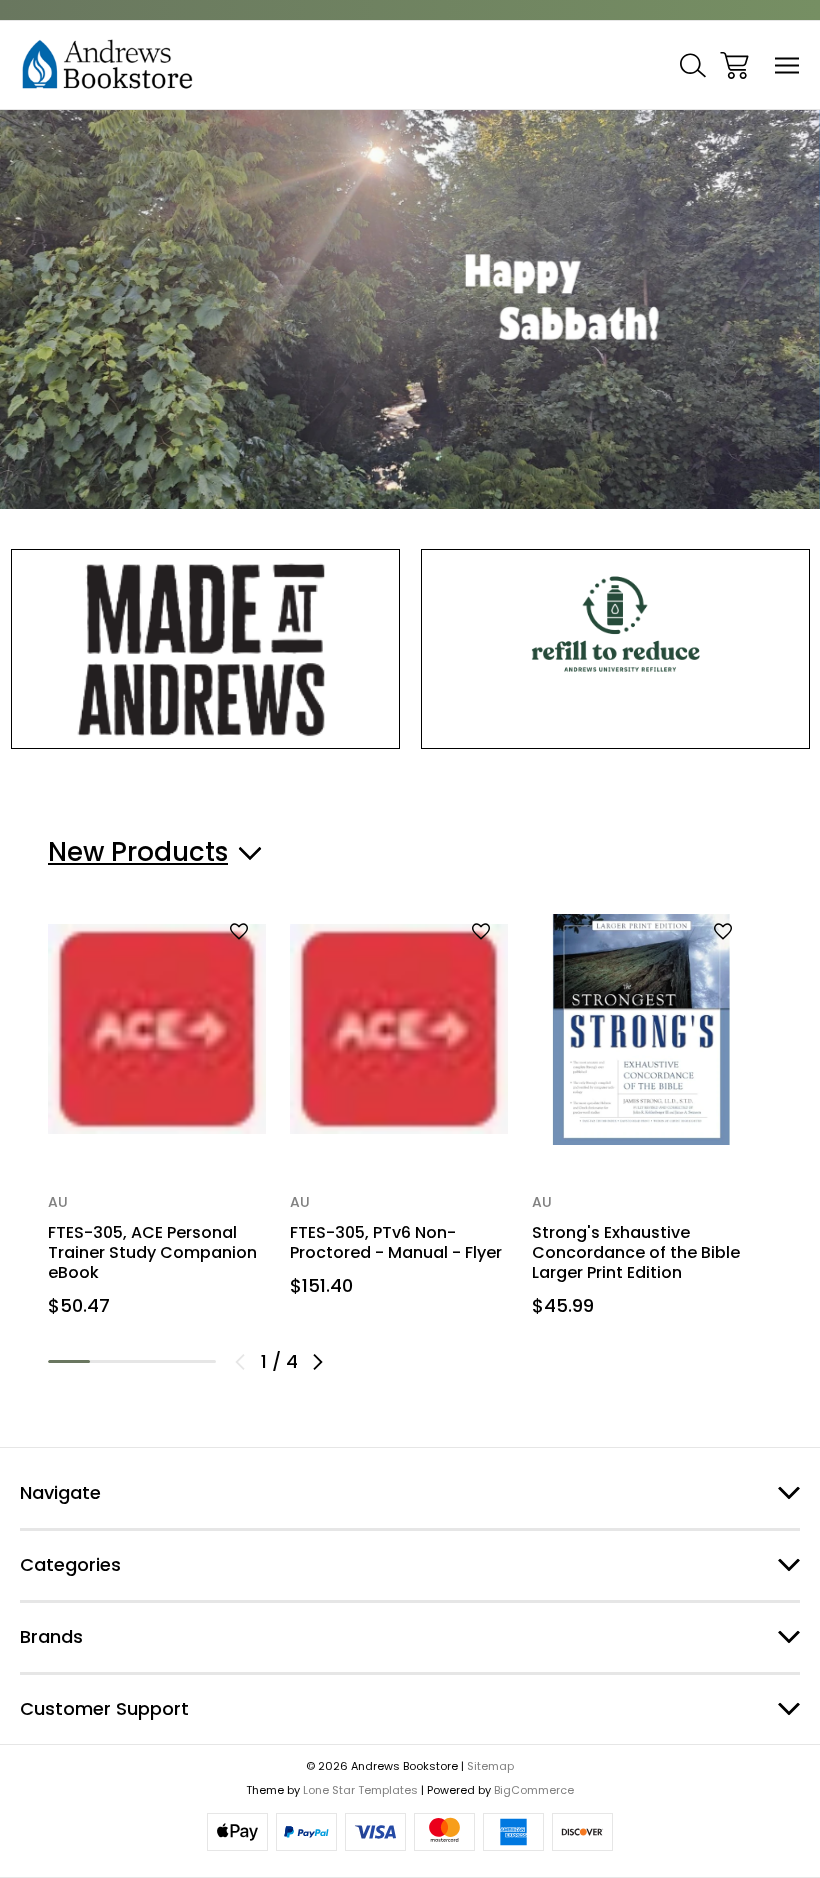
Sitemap (490, 1766)
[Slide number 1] (410, 309)
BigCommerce (534, 1790)
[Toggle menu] (787, 65)
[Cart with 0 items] (734, 65)
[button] (205, 649)
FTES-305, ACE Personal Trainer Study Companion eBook (152, 1253)
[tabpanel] (157, 1123)
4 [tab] (195, 1361)
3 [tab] (153, 1361)
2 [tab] (111, 1361)
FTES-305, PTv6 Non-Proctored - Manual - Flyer (396, 1243)
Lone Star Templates (360, 1790)
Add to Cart (157, 1104)
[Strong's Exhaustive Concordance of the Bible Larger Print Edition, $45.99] (641, 1029)
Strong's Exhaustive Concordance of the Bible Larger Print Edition (636, 1253)
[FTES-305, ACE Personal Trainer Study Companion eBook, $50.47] (157, 1029)
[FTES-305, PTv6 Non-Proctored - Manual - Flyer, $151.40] (399, 1029)
